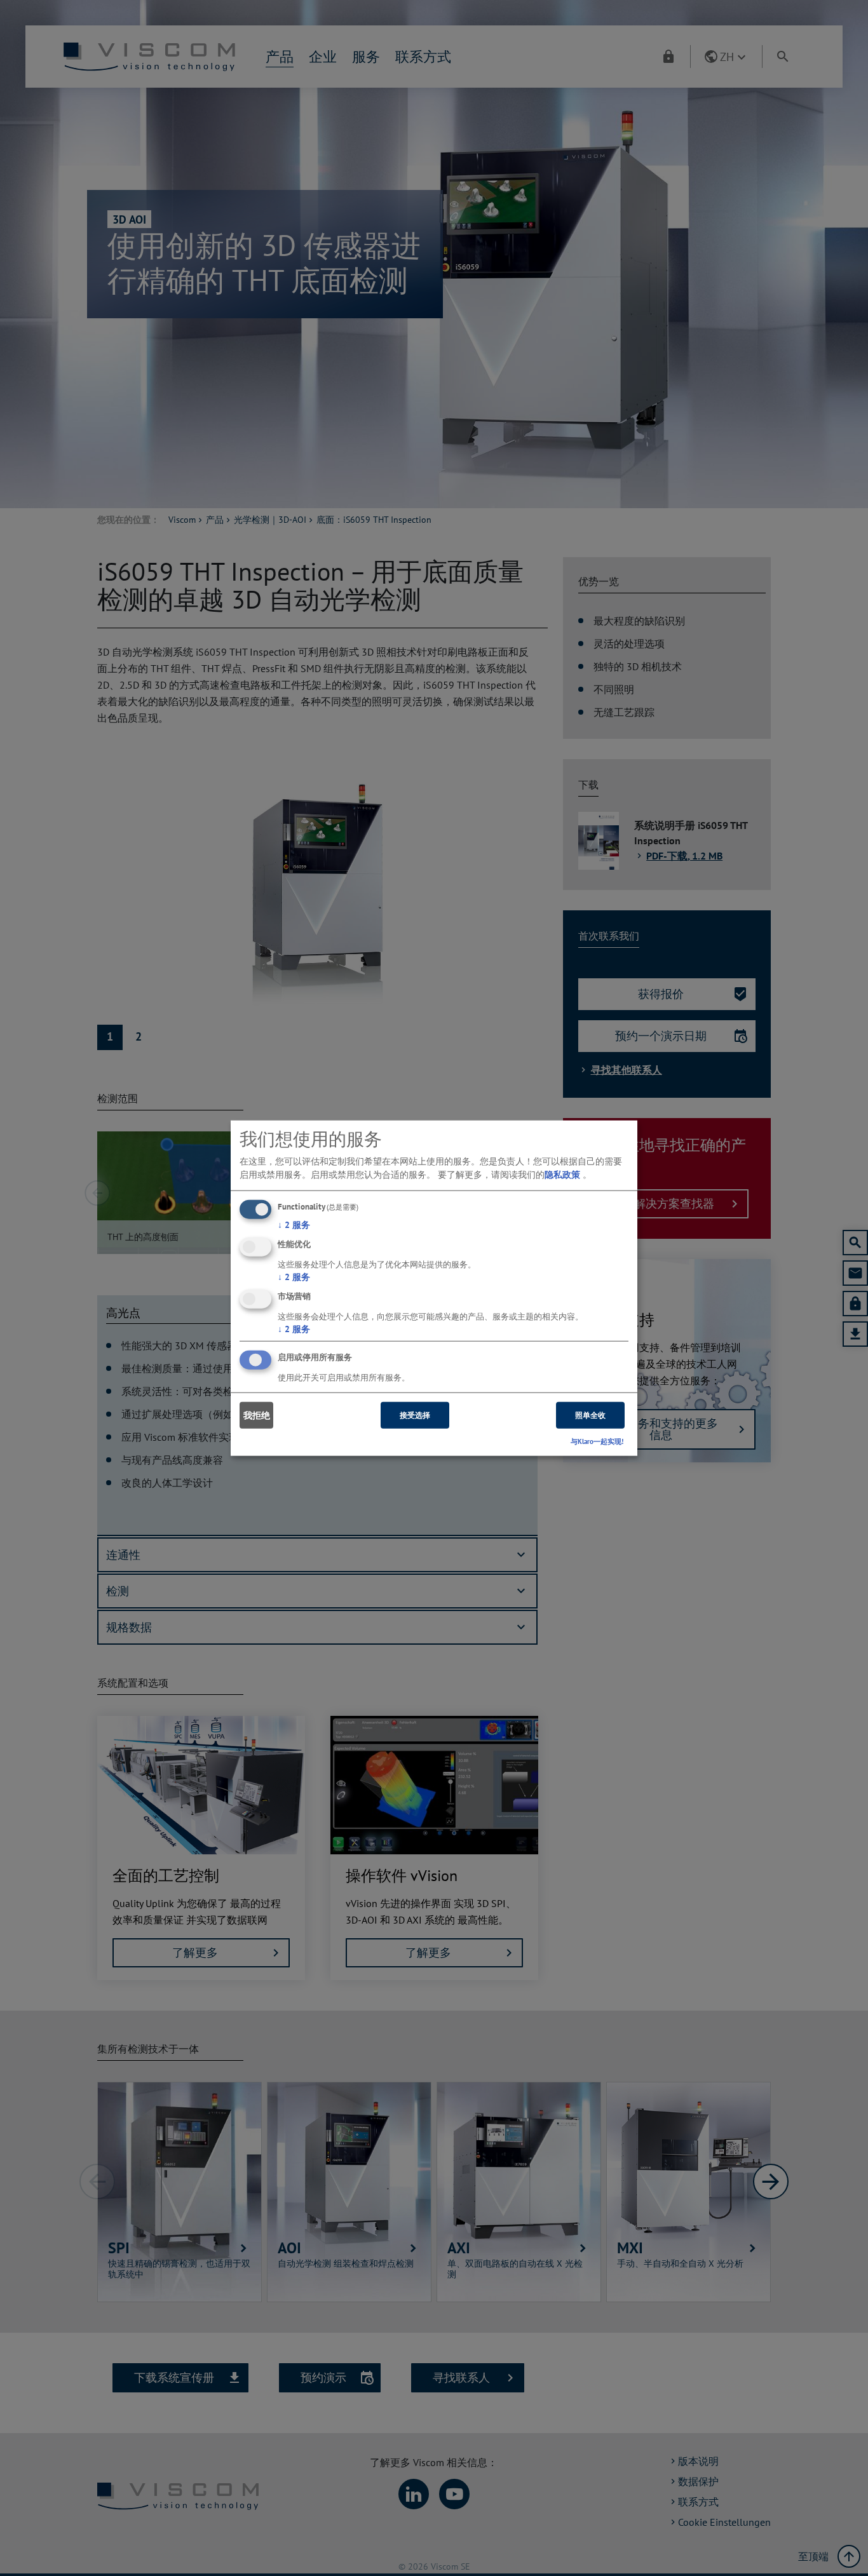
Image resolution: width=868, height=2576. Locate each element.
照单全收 (590, 1415)
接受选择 (415, 1415)
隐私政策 (562, 1175)
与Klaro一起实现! (597, 1441)
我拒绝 (257, 1415)
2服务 (294, 1225)
